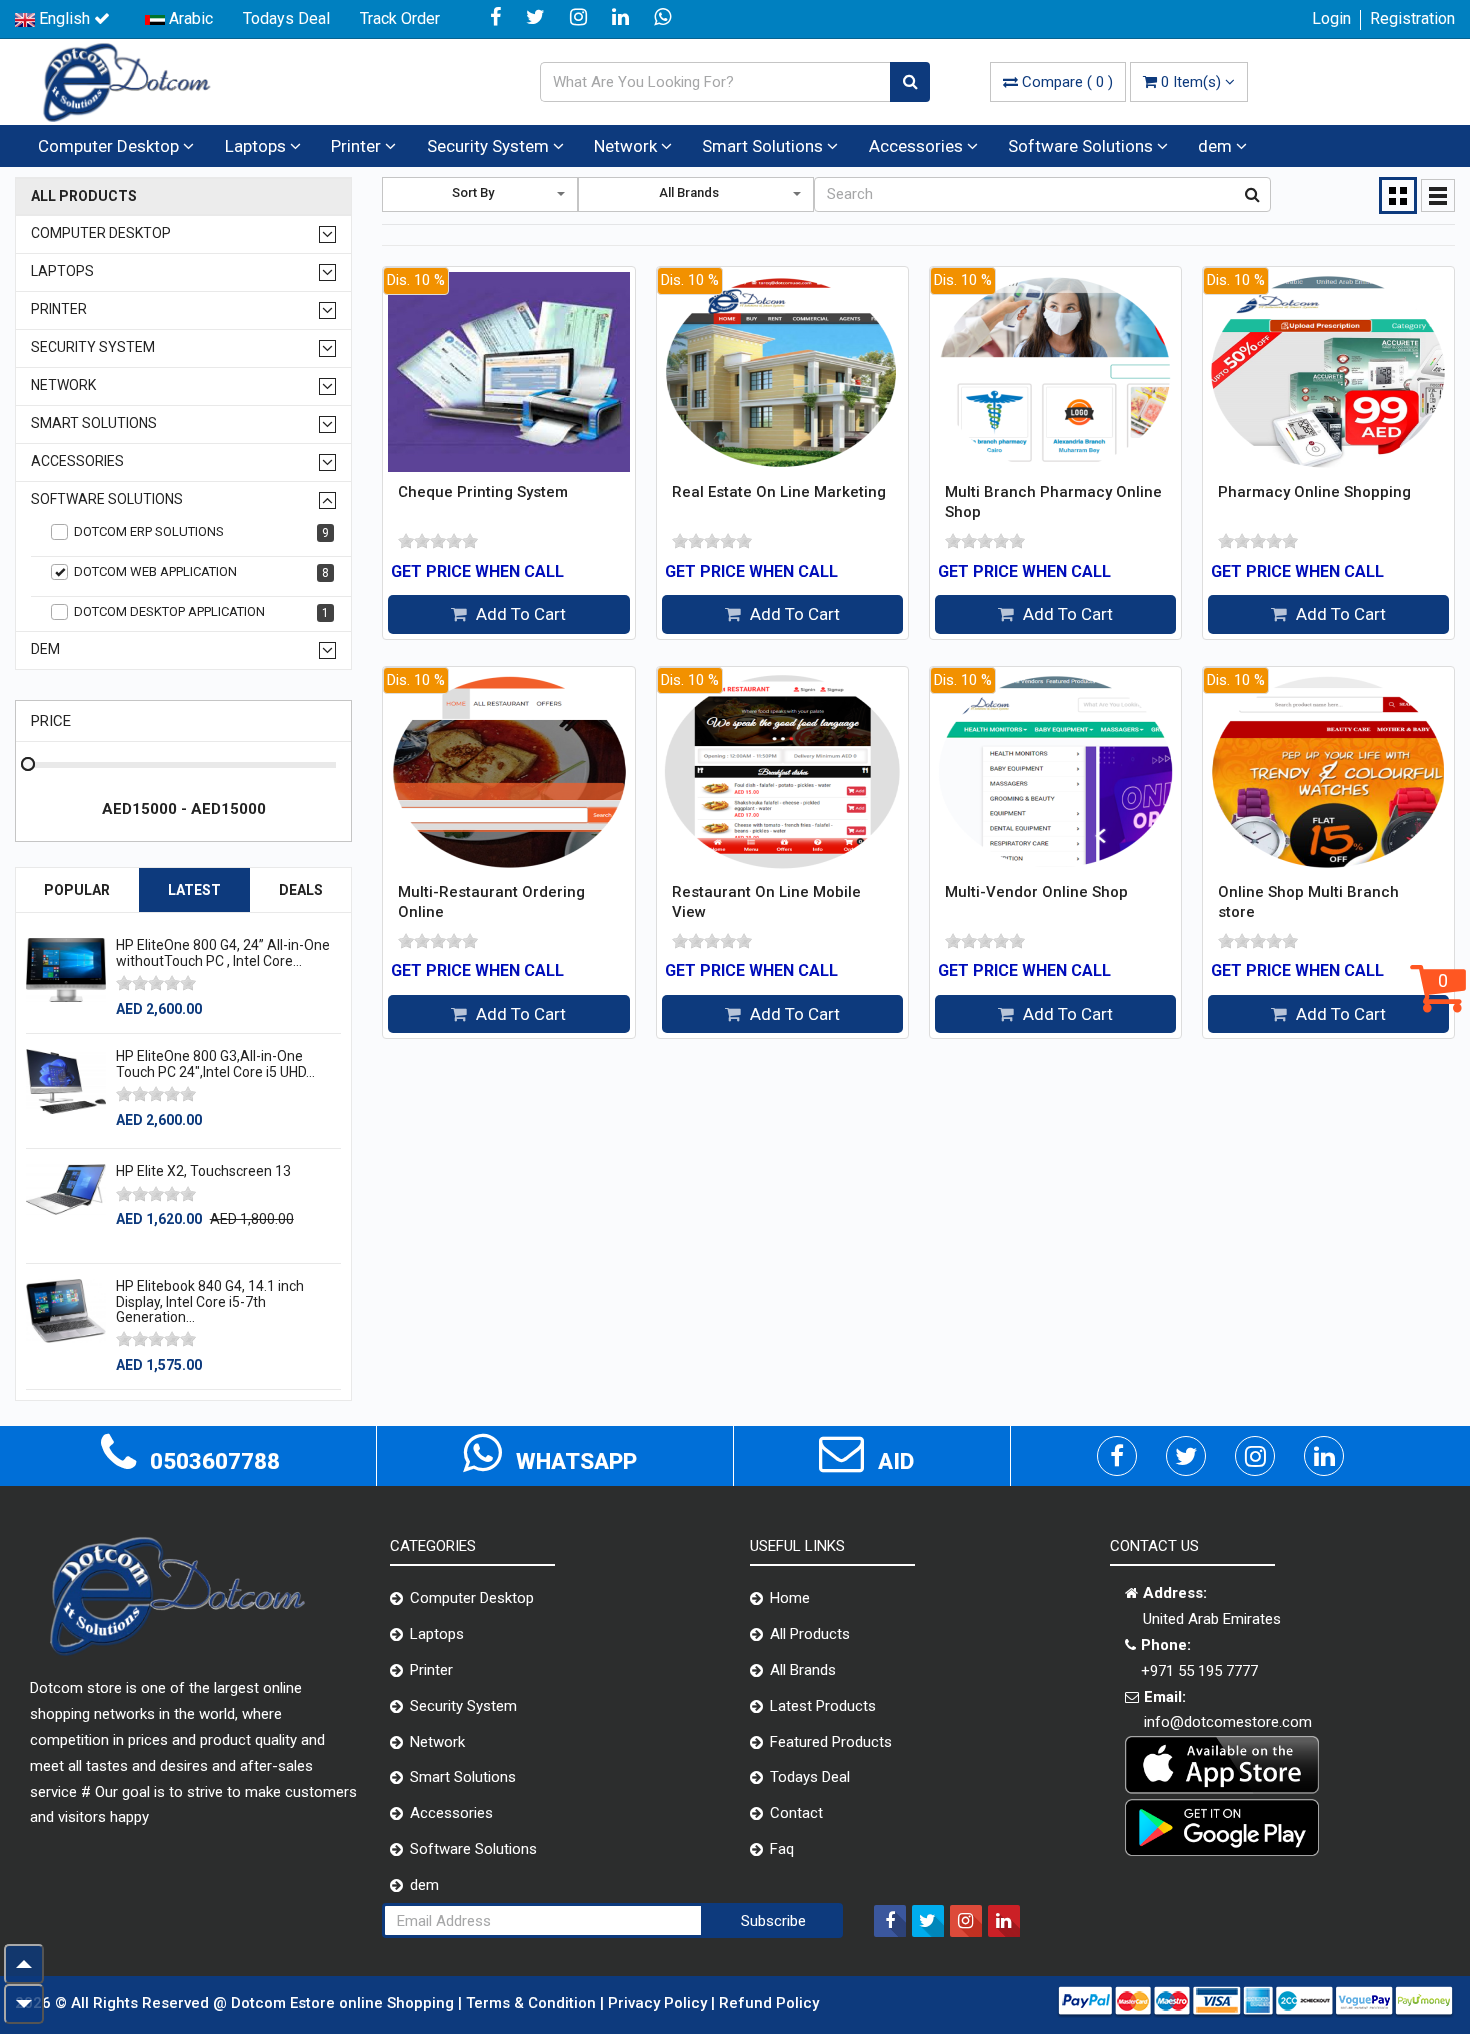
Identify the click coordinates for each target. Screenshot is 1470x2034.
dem (1217, 146)
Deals (301, 890)
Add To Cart (519, 614)
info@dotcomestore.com (1228, 1722)
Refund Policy (769, 2003)
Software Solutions (1082, 146)
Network (627, 146)
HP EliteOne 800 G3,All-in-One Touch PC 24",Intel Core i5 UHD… (215, 1063)
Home (790, 1598)
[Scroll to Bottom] (24, 2004)
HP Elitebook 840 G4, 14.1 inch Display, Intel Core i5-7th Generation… (210, 1301)
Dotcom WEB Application (201, 572)
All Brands (803, 1670)
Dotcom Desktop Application (201, 612)
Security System (490, 146)
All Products (84, 196)
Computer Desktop (110, 146)
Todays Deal (286, 18)
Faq (782, 1849)
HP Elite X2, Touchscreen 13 (203, 1171)
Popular (77, 890)
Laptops (257, 146)
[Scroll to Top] (24, 1964)
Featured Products (831, 1742)
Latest (194, 890)
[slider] (156, 983)
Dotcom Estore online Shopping (344, 2003)
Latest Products (823, 1706)
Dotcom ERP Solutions (201, 532)
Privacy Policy (659, 2003)
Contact (796, 1813)
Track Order (400, 18)
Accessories (918, 146)
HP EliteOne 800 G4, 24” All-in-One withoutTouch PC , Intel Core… (223, 952)
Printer (358, 146)
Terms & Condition (533, 2003)
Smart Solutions (764, 146)
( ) (1067, 82)
